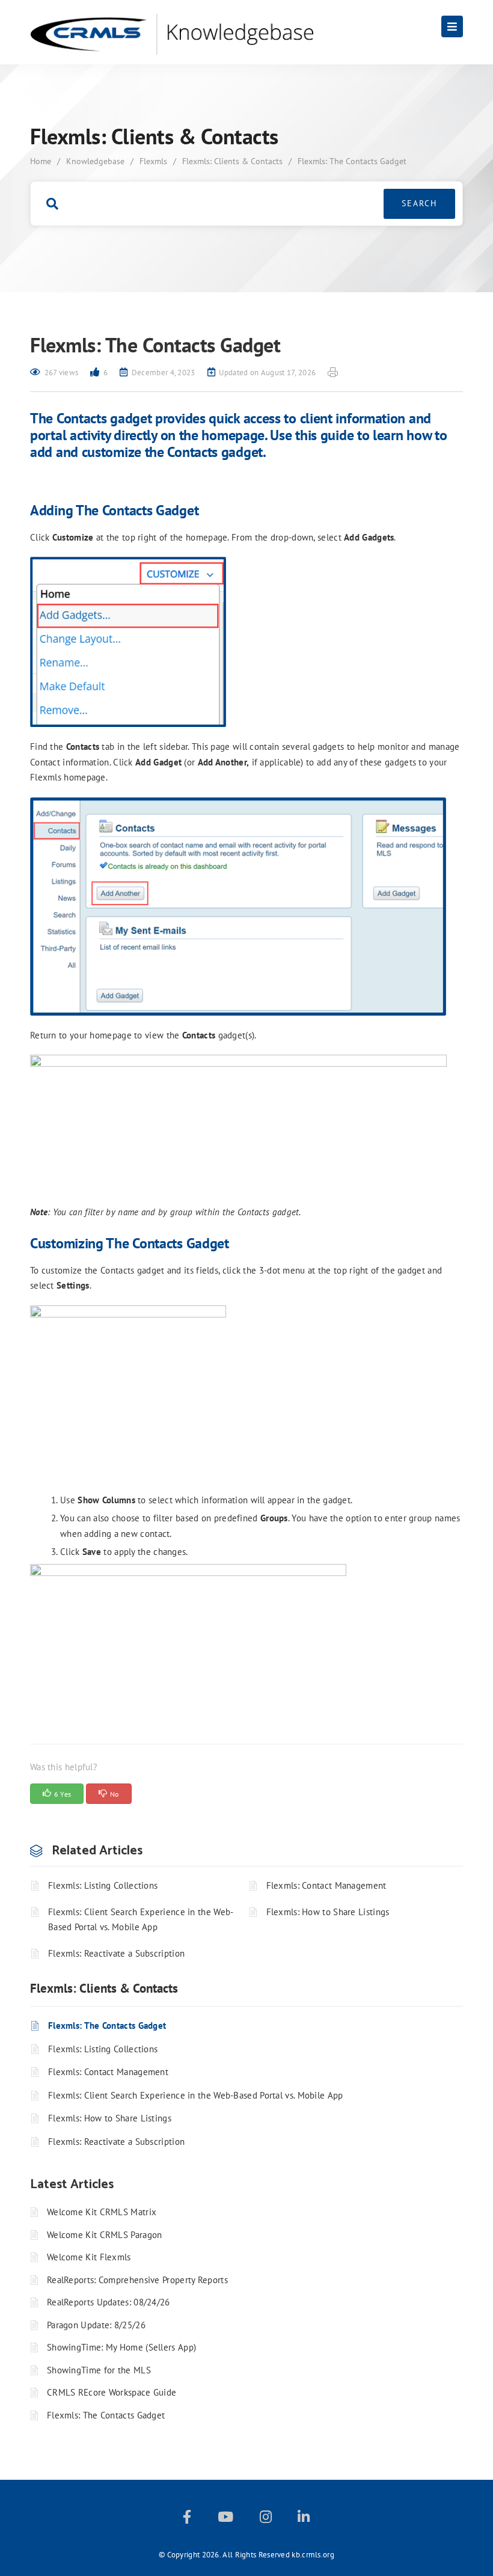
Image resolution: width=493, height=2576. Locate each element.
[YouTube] (225, 2519)
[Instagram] (266, 2519)
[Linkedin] (304, 2519)
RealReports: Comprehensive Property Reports (137, 2280)
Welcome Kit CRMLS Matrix (102, 2212)
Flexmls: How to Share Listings (328, 1912)
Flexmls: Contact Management (326, 1885)
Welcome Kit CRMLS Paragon (105, 2235)
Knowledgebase (95, 161)
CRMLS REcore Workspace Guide (112, 2392)
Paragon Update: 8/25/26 (96, 2325)
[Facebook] (187, 2519)
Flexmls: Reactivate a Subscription (116, 1953)
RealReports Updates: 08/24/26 (109, 2302)
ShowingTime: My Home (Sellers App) (121, 2347)
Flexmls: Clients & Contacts (232, 161)
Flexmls (153, 161)
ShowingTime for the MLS (99, 2370)
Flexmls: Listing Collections (103, 1885)
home (41, 161)
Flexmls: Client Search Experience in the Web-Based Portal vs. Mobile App (141, 1920)
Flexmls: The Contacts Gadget (107, 2026)
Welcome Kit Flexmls (89, 2257)
